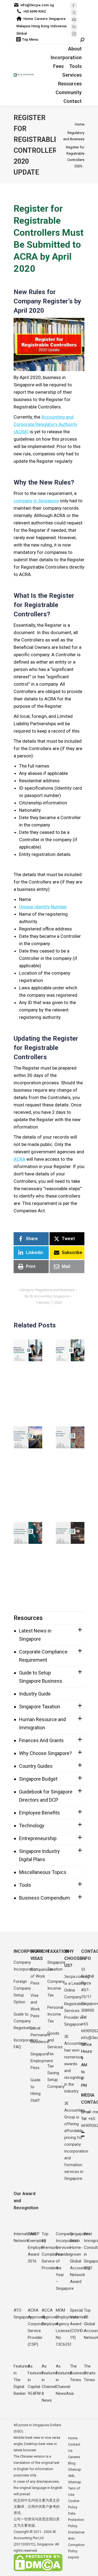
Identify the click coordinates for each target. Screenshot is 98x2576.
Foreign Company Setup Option (22, 1992)
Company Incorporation (26, 1966)
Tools (25, 1885)
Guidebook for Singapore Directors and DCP (46, 1796)
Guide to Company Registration (24, 2021)
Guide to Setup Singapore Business (41, 1677)
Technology (32, 1826)
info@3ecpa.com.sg (37, 5)
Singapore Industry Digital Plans (39, 1855)
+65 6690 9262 (34, 11)
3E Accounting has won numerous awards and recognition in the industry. (74, 2064)
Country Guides (36, 1766)
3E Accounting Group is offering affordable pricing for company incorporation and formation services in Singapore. (76, 2141)
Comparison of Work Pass (42, 1976)
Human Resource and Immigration (42, 1723)
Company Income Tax (56, 1988)
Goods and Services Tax (55, 2044)
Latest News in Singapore (35, 1635)
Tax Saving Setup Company (56, 2076)
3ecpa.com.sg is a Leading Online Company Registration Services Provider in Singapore (77, 2000)
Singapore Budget (38, 1779)
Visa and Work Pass (35, 2006)
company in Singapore (36, 501)
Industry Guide (35, 1694)
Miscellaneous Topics (43, 1872)
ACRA (19, 1159)
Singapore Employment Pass (42, 2061)
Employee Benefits (39, 1813)
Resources (28, 1618)
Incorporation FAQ (26, 2044)
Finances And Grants (41, 1740)
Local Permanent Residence (40, 2035)
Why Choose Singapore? (45, 1753)
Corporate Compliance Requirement (43, 1656)
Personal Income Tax (55, 2014)
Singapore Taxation (40, 1707)
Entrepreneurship (38, 1838)
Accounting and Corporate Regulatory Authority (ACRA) (45, 424)
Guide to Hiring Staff (36, 2090)
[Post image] (29, 1350)
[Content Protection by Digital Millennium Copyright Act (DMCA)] (38, 2570)
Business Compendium (45, 1898)
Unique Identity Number (43, 907)
